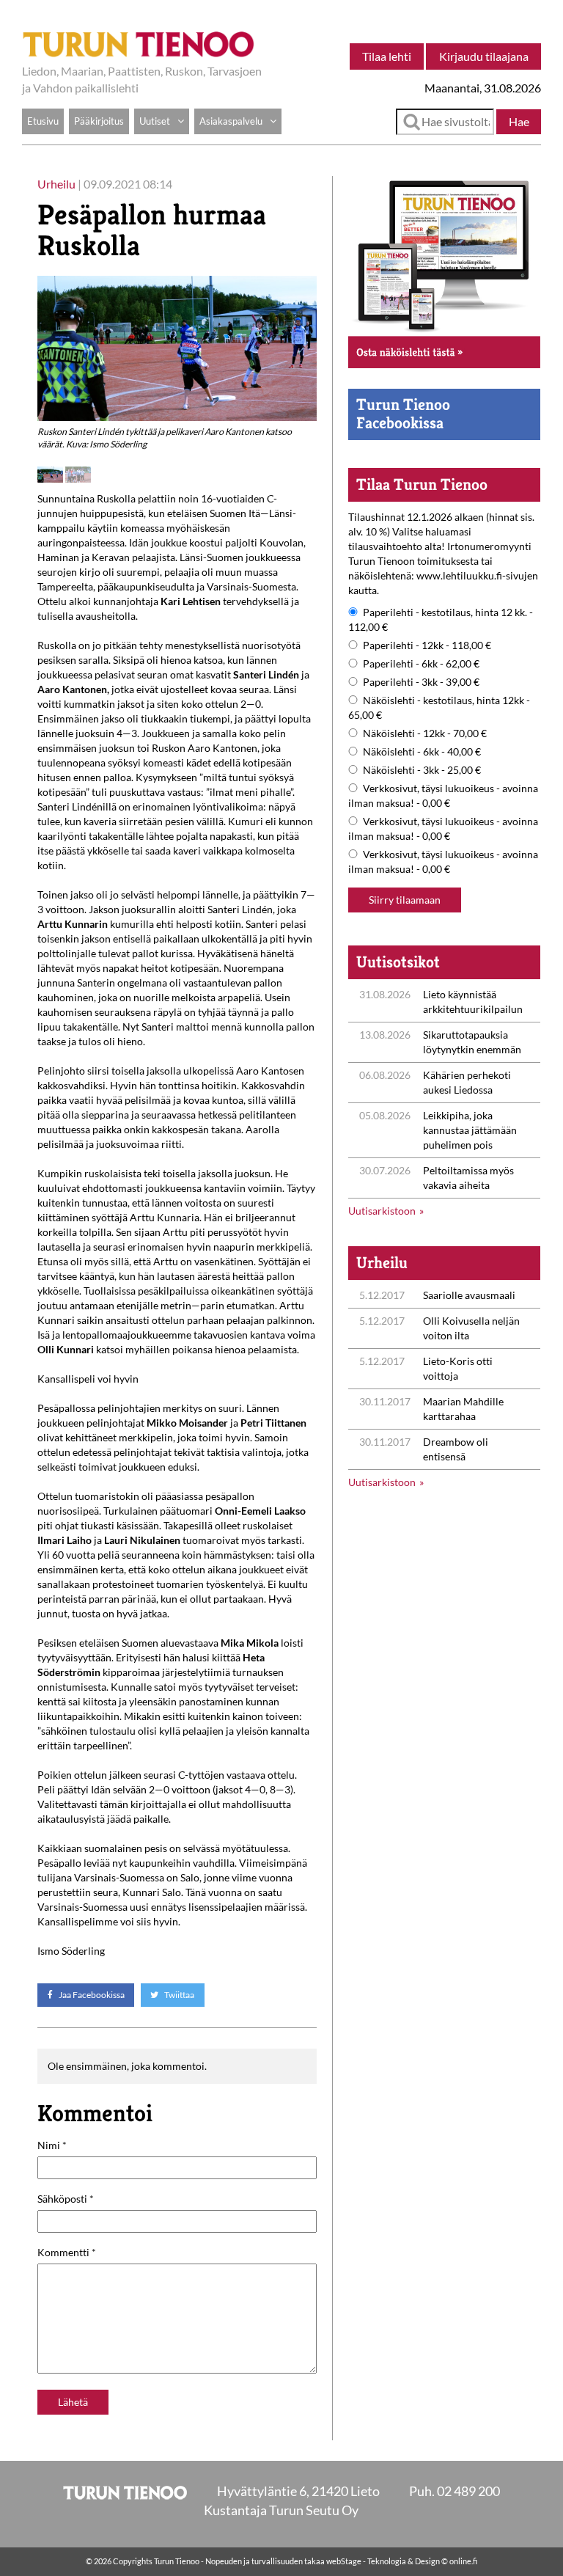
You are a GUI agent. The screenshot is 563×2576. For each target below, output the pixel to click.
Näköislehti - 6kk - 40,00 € (422, 751)
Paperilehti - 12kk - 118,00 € (427, 645)
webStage (344, 2561)
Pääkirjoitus (99, 121)
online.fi (463, 2561)
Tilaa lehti (387, 56)
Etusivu (43, 121)
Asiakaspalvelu (231, 121)
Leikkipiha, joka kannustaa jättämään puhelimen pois (470, 1130)
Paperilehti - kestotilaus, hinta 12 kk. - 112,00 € (441, 619)
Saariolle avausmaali (469, 1295)
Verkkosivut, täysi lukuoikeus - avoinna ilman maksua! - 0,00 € (443, 795)
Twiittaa (179, 1995)
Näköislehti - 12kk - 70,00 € (425, 733)
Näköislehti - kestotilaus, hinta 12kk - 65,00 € (439, 707)
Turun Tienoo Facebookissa (403, 413)
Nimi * (52, 2145)
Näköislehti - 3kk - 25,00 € (422, 770)
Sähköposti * (66, 2199)
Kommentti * (67, 2252)
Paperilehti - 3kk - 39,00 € (421, 682)
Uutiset (155, 121)
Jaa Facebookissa (91, 1995)
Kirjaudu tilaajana (484, 56)
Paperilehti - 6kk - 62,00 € (421, 663)
